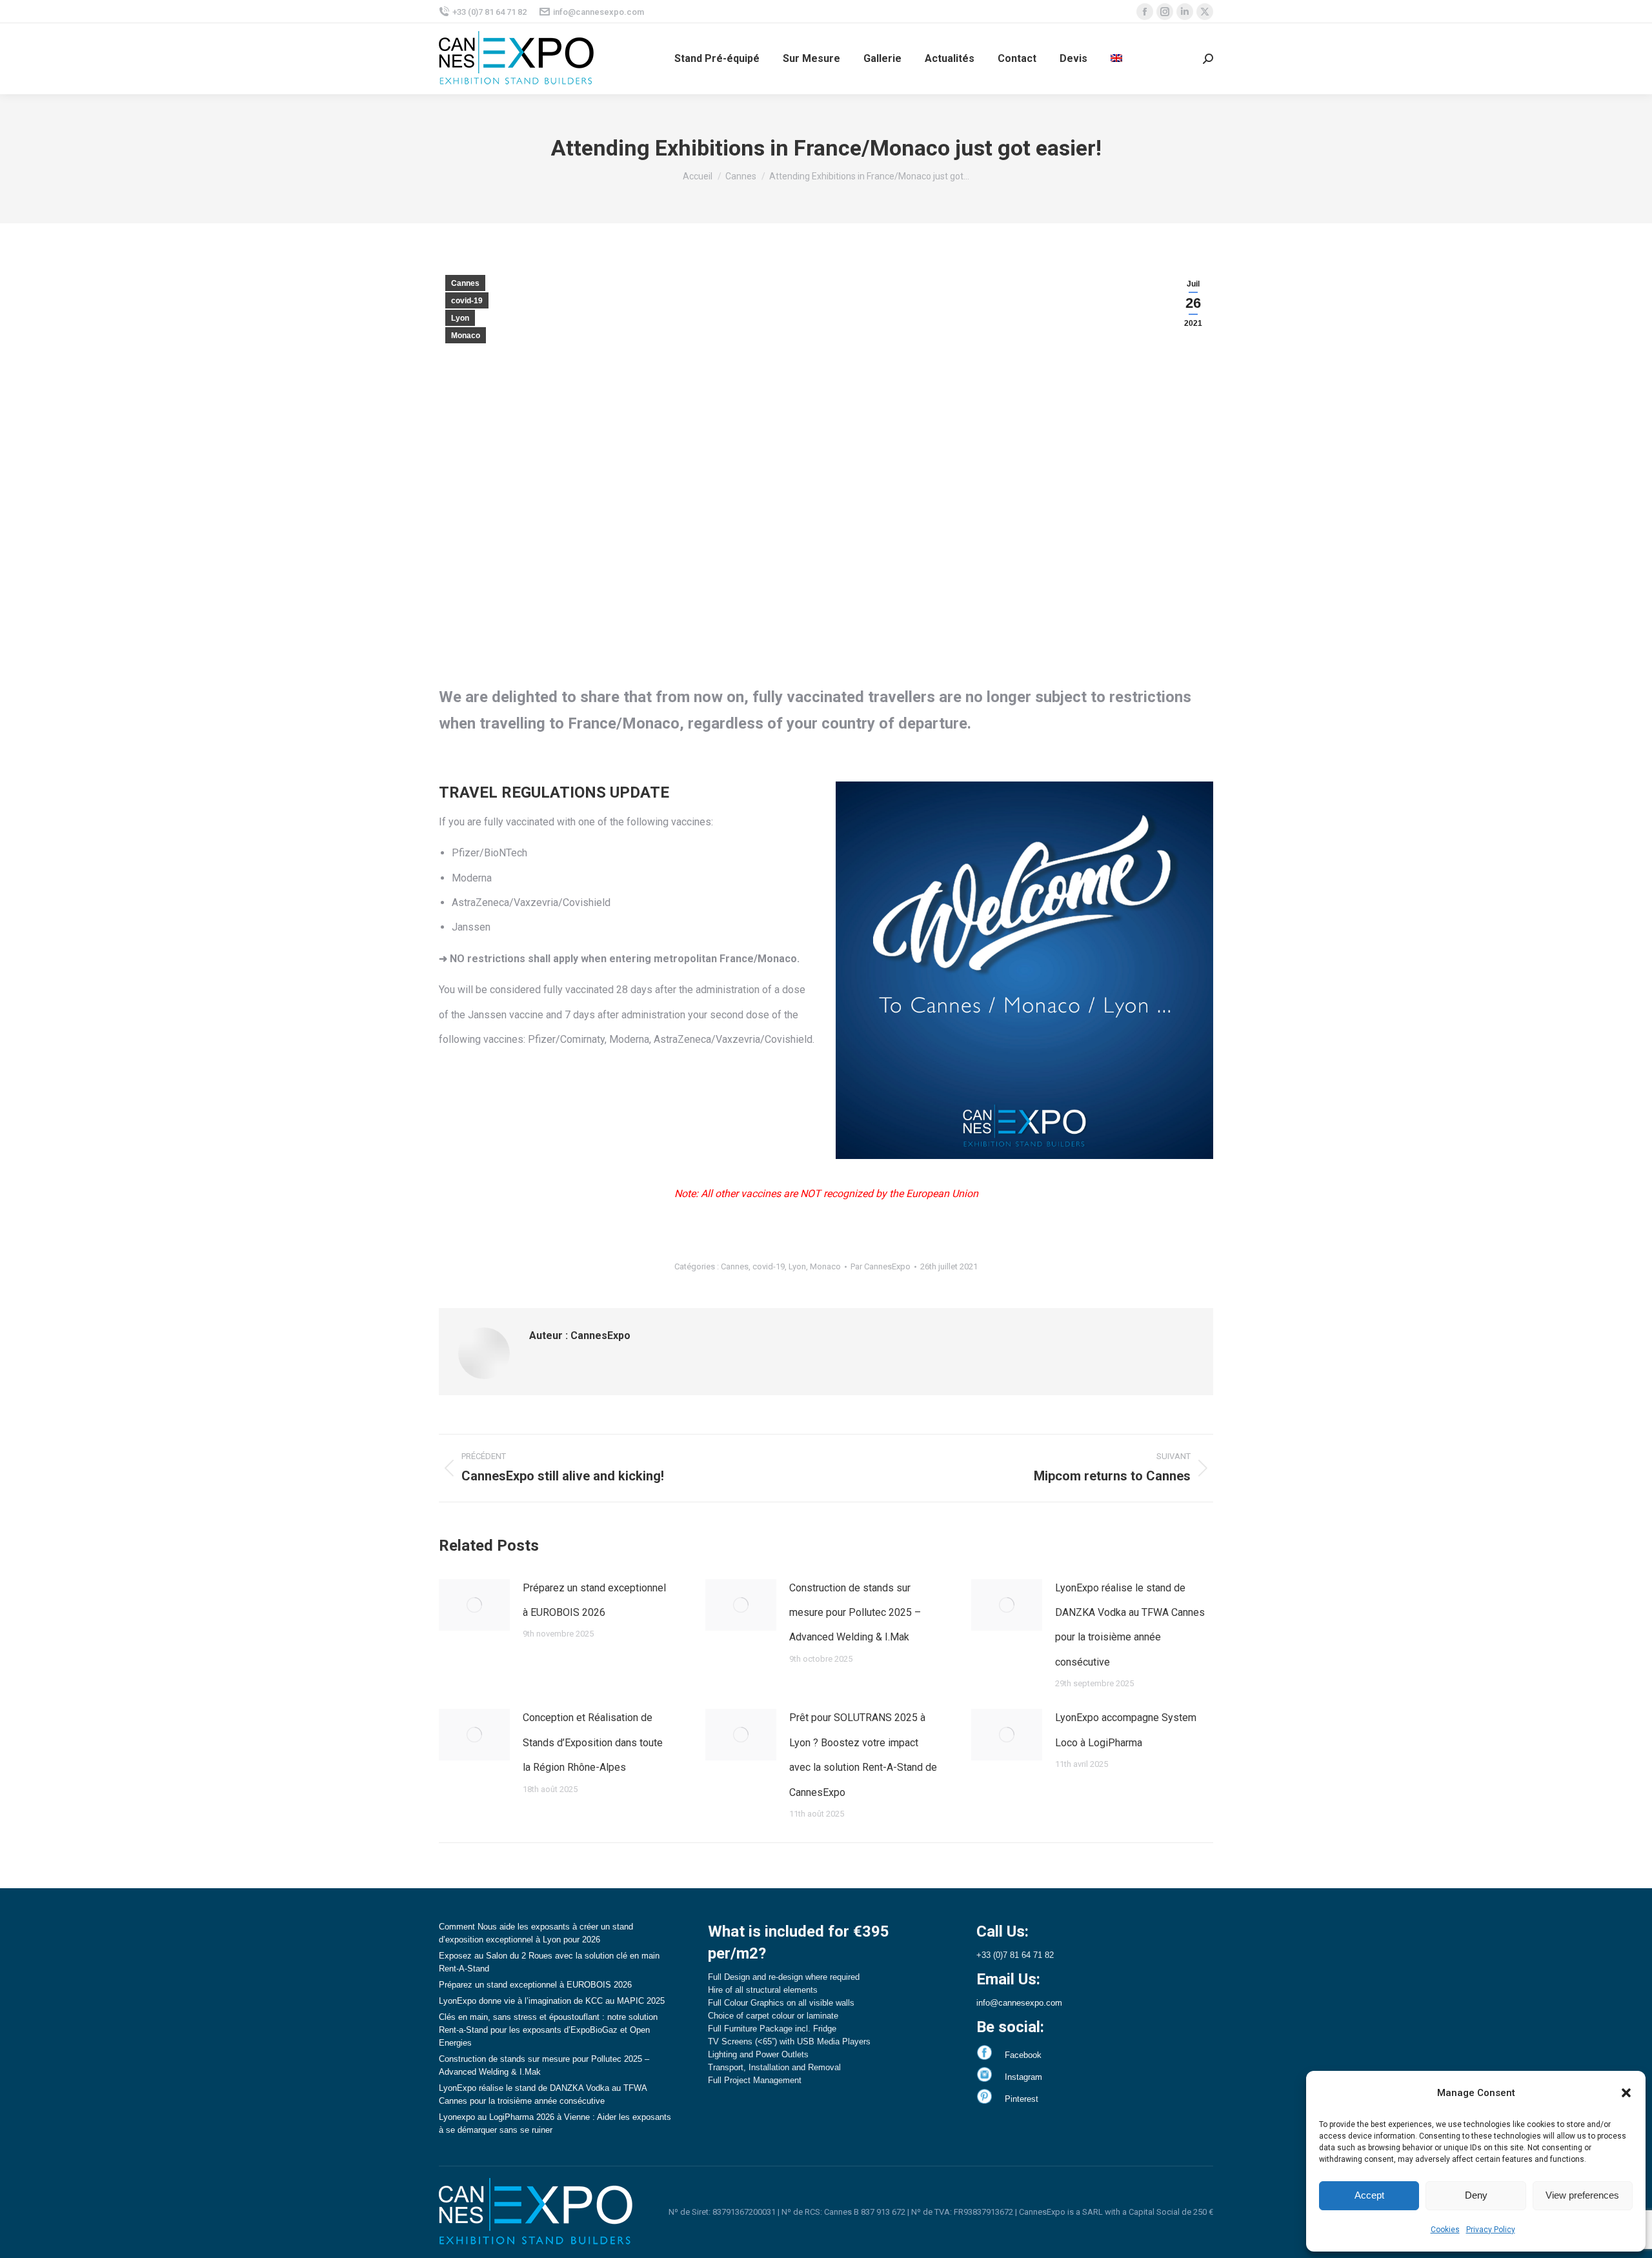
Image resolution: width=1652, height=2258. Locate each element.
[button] (1626, 2093)
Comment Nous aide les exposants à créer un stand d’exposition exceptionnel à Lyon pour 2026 (536, 1933)
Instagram (1023, 2077)
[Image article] (474, 1605)
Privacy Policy (1491, 2230)
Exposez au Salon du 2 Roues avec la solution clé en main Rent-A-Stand (549, 1962)
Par (881, 1266)
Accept (1369, 2195)
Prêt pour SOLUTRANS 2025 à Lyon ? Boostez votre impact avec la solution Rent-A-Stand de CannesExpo (863, 1755)
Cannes (465, 283)
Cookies (1445, 2230)
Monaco (466, 336)
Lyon (460, 318)
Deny (1476, 2195)
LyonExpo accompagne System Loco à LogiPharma (1126, 1730)
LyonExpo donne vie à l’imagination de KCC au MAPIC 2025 (552, 2001)
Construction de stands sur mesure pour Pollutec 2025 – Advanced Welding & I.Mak (855, 1613)
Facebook (1023, 2055)
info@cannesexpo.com (599, 12)
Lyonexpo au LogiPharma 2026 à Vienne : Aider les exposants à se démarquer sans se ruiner (555, 2123)
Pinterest (1022, 2099)
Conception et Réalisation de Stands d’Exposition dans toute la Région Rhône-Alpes (593, 1742)
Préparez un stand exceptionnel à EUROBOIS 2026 (594, 1600)
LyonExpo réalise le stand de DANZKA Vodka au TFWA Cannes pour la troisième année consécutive (1130, 1625)
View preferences (1582, 2195)
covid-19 (467, 301)
